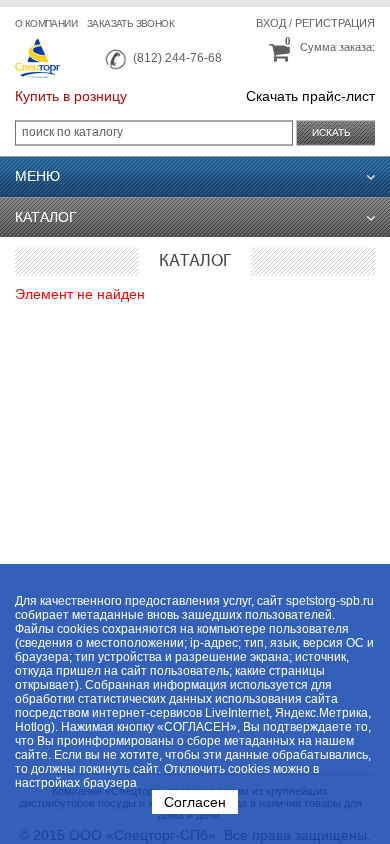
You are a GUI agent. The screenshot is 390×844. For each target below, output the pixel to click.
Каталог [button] (46, 217)
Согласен (195, 802)
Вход (271, 23)
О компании (46, 23)
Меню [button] (37, 176)
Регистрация (335, 23)
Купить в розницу (71, 96)
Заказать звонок (130, 23)
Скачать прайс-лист (310, 96)
